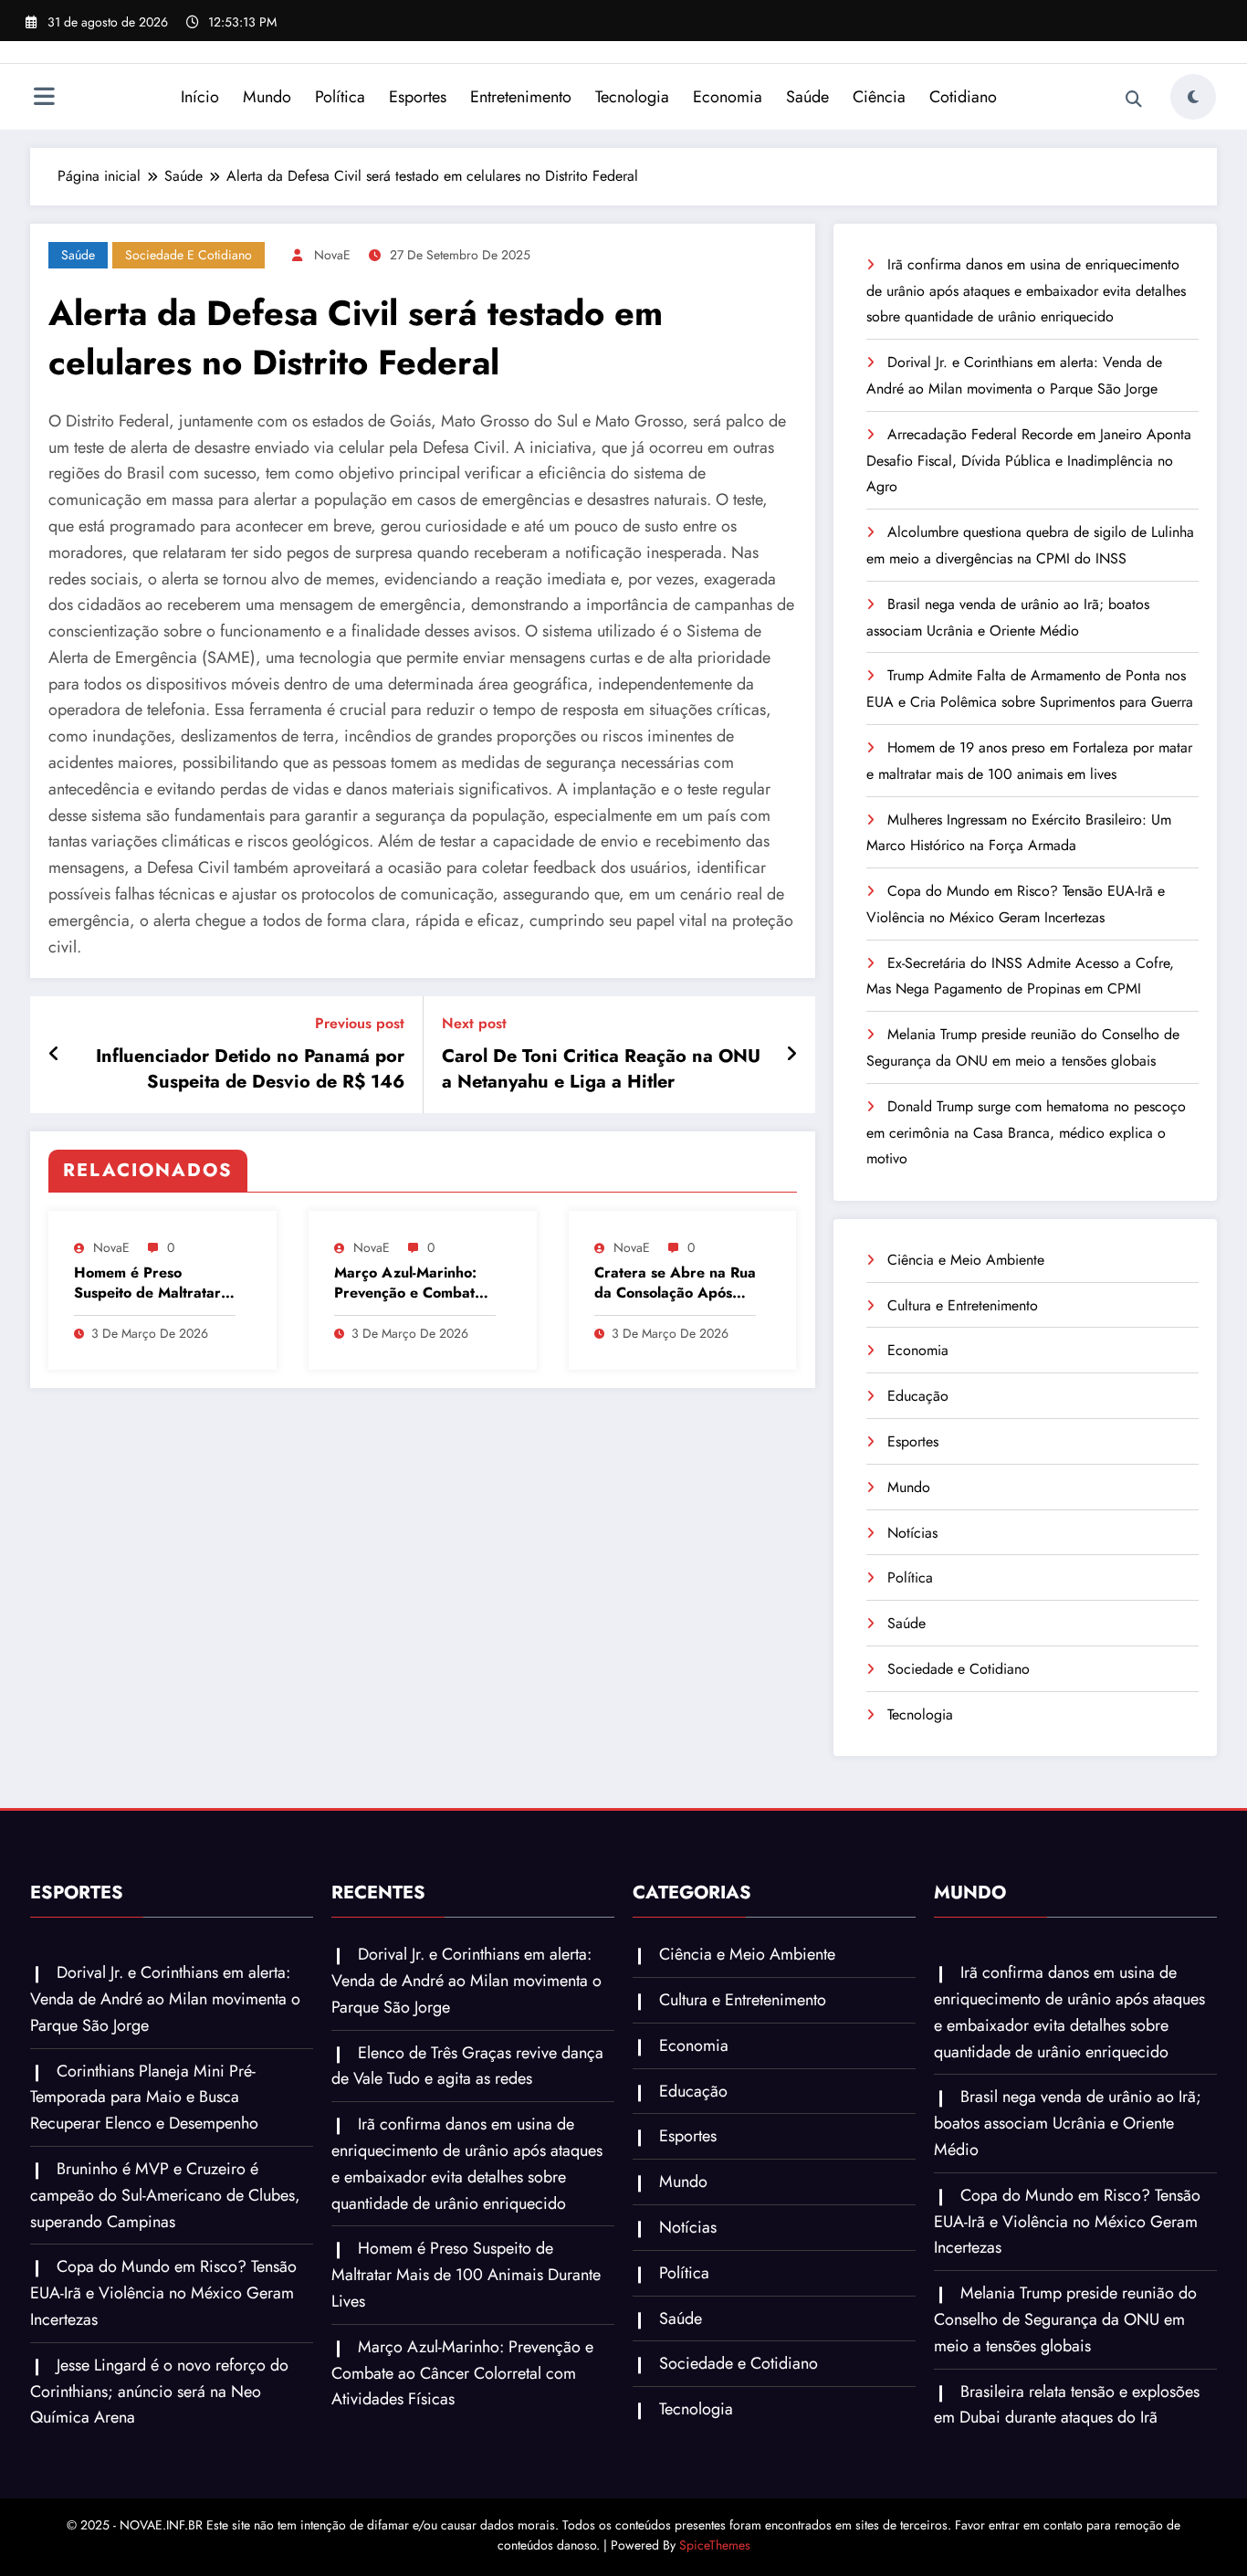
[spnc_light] (1193, 97)
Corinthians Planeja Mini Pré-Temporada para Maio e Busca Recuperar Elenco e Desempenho (144, 2098)
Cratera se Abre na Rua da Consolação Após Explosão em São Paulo (675, 1283)
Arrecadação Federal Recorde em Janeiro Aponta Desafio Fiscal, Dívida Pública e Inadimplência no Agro (1029, 461)
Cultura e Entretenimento (963, 1305)
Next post (474, 1023)
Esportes (418, 97)
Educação (918, 1396)
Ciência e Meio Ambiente (966, 1260)
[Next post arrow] (791, 1055)
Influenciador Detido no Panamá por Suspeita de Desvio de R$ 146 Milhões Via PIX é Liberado (250, 1070)
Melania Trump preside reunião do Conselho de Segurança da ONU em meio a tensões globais (1065, 2319)
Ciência (879, 97)
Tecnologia (632, 97)
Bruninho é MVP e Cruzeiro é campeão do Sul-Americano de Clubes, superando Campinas (165, 2195)
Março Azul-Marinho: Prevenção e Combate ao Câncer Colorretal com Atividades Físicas (410, 1283)
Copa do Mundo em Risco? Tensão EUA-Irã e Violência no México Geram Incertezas (163, 2293)
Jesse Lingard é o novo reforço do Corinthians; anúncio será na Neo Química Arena (159, 2392)
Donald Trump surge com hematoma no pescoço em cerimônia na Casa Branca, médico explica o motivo (1026, 1133)
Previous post (360, 1023)
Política (340, 97)
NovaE (332, 255)
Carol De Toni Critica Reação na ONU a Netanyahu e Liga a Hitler (601, 1069)
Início (200, 97)
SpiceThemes (715, 2545)
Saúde (807, 97)
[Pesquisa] (1134, 100)
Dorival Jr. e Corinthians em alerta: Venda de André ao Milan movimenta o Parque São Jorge (165, 1999)
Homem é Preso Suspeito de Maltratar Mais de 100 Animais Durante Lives (147, 1283)
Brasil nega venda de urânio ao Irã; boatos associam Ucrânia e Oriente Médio (1068, 2123)
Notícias (912, 1533)
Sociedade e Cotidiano (189, 255)
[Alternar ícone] (44, 99)
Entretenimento (521, 97)
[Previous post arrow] (54, 1055)
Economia (728, 97)
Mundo (267, 97)
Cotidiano (963, 97)
